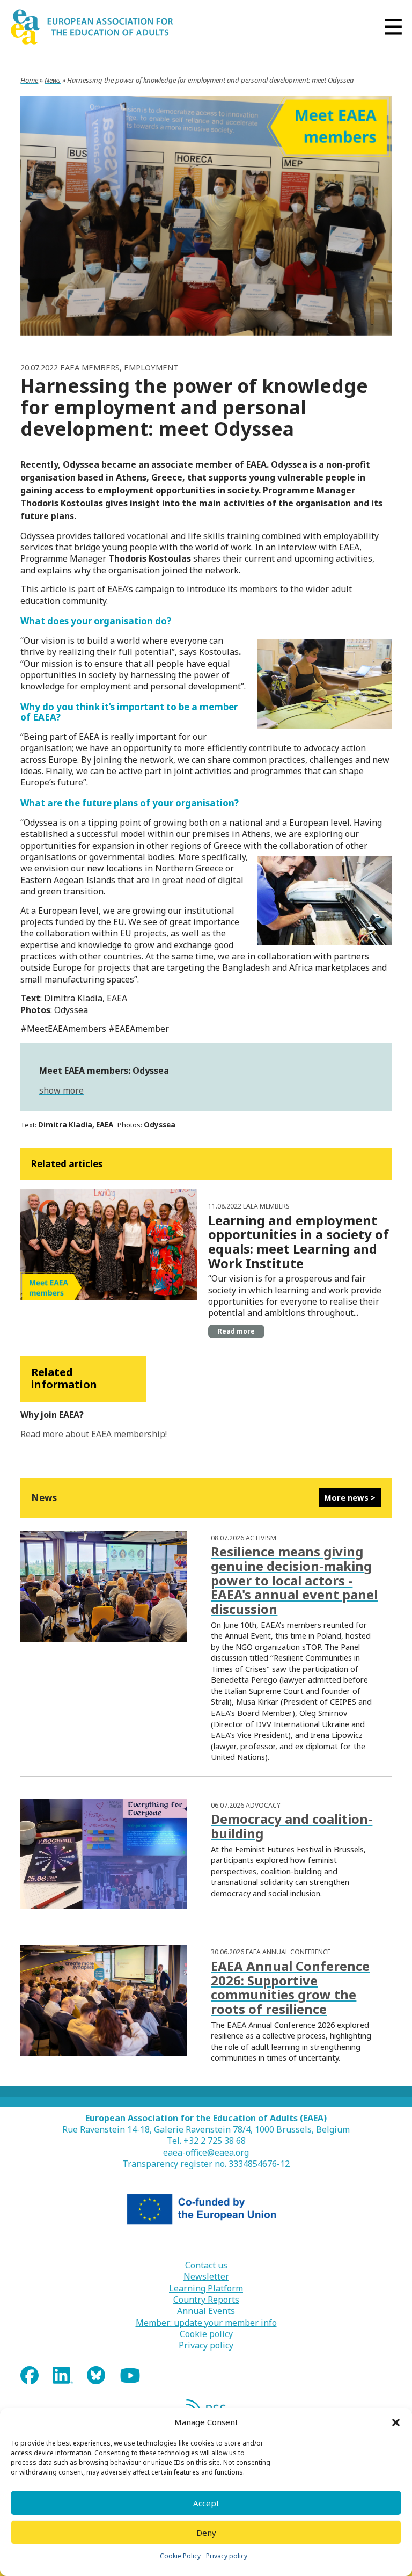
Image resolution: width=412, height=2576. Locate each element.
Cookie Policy (180, 2556)
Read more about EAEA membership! (94, 1434)
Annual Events (206, 2311)
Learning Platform (206, 2288)
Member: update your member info (206, 2323)
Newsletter (206, 2277)
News (53, 80)
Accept (206, 2503)
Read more (236, 1331)
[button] (396, 2422)
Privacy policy (227, 2556)
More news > (350, 1497)
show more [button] (61, 1090)
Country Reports (206, 2300)
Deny (206, 2533)
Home (29, 80)
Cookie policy (206, 2334)
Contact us (206, 2265)
